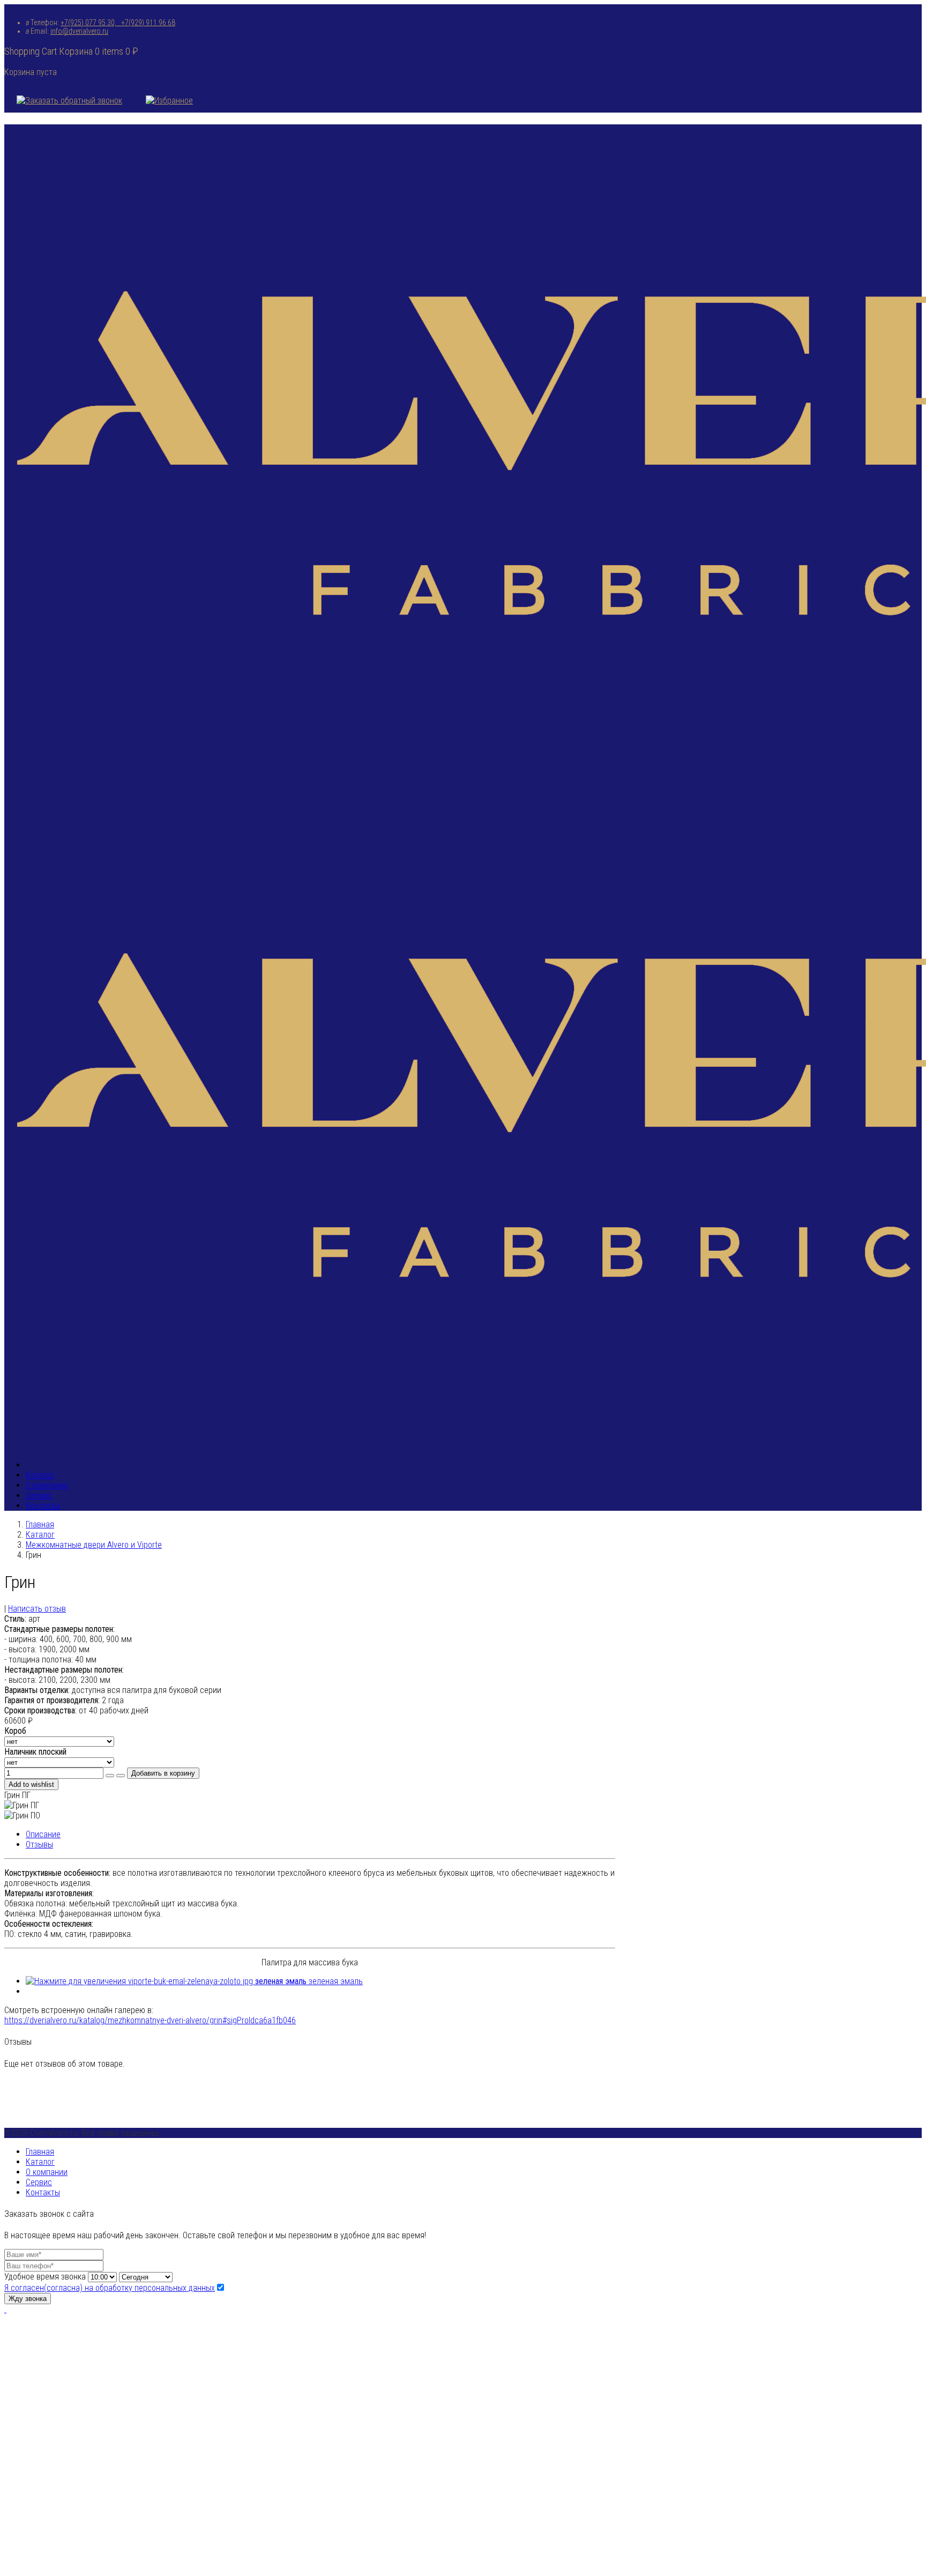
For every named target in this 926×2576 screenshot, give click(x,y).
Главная (40, 1524)
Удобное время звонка (45, 2277)
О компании (47, 1485)
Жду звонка (28, 2299)
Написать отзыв (37, 1609)
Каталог (40, 1475)
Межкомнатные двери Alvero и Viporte (94, 1545)
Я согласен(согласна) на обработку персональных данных (110, 2288)
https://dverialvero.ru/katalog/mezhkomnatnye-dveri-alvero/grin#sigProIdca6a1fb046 (150, 2020)
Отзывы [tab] (39, 1844)
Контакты (43, 1506)
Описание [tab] (43, 1834)
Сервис (39, 1495)
